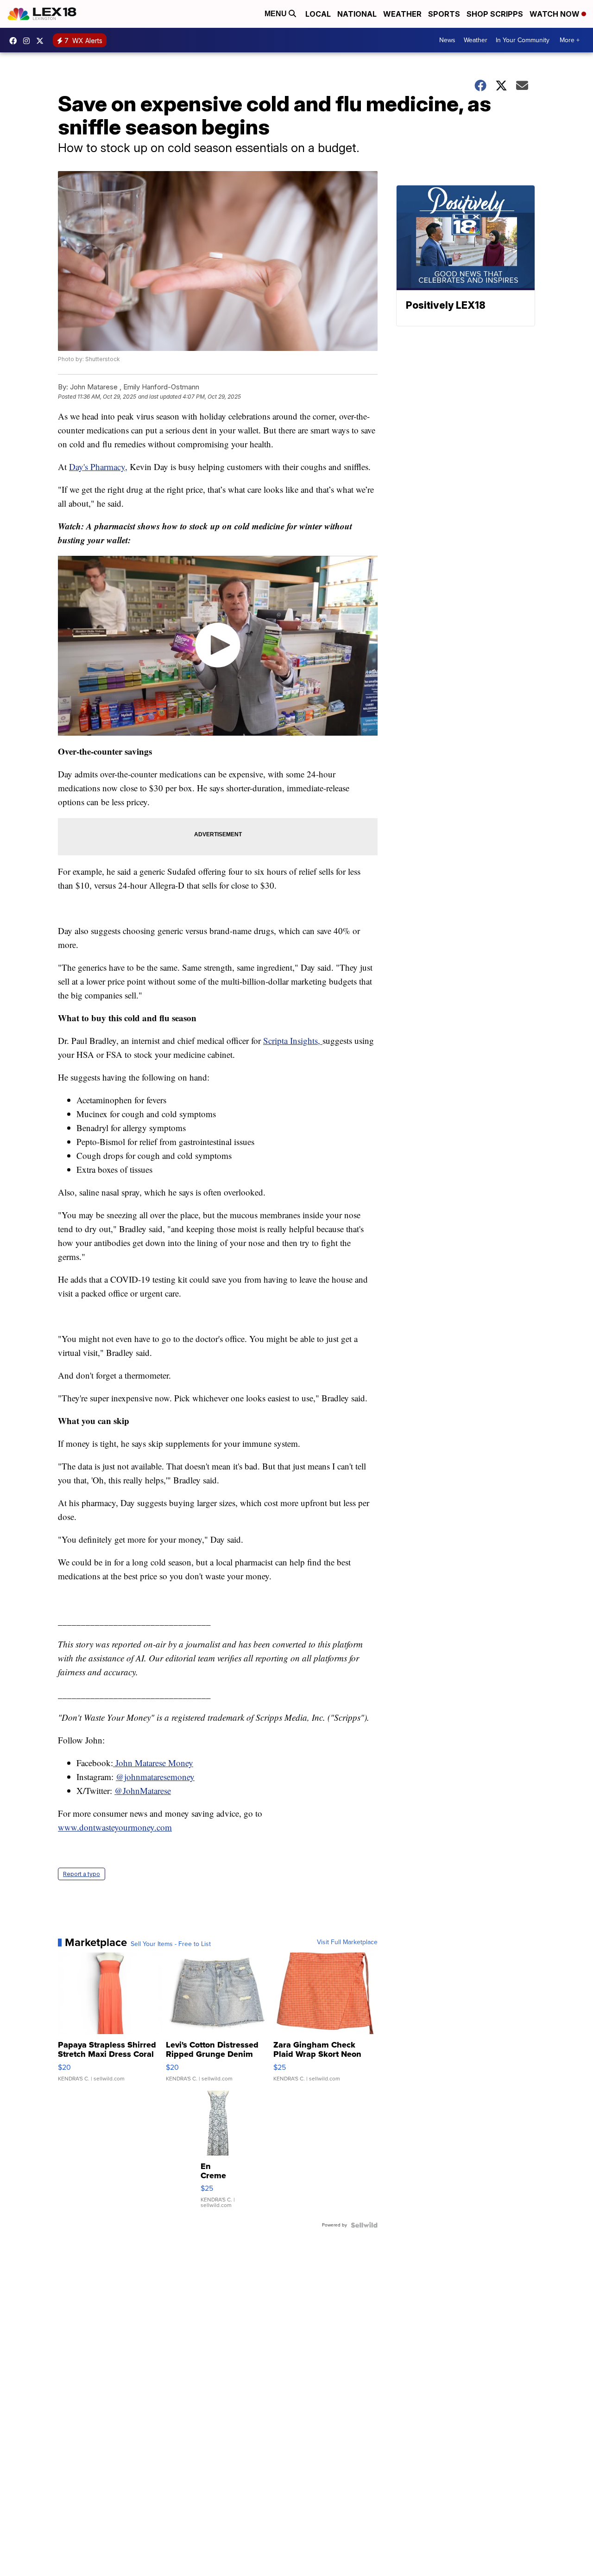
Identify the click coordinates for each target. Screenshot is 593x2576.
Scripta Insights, (293, 1040)
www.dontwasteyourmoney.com (115, 1827)
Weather (402, 14)
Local (318, 14)
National (357, 14)
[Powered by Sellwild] (364, 2225)
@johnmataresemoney (155, 1777)
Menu (277, 14)
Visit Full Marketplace (347, 1942)
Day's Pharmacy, (98, 467)
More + (570, 40)
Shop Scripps (495, 14)
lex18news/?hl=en (29, 41)
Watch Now (555, 14)
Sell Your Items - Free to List (171, 1944)
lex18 (15, 41)
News (447, 40)
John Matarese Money (153, 1763)
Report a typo (82, 1874)
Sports (444, 14)
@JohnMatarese (143, 1790)
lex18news (42, 41)
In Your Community (523, 40)
